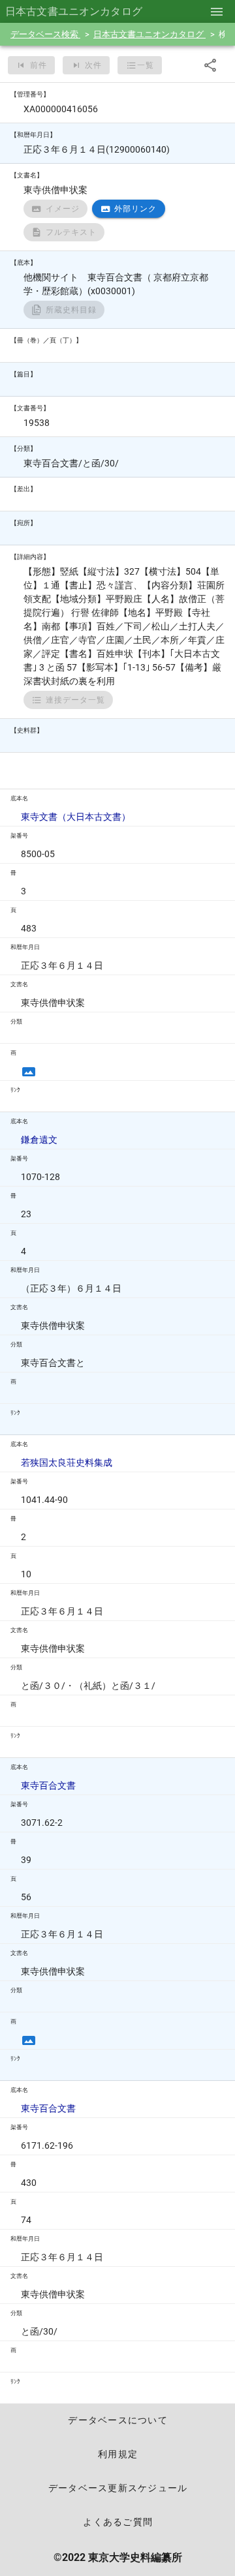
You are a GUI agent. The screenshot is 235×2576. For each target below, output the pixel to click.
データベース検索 (45, 34)
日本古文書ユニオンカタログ (149, 34)
